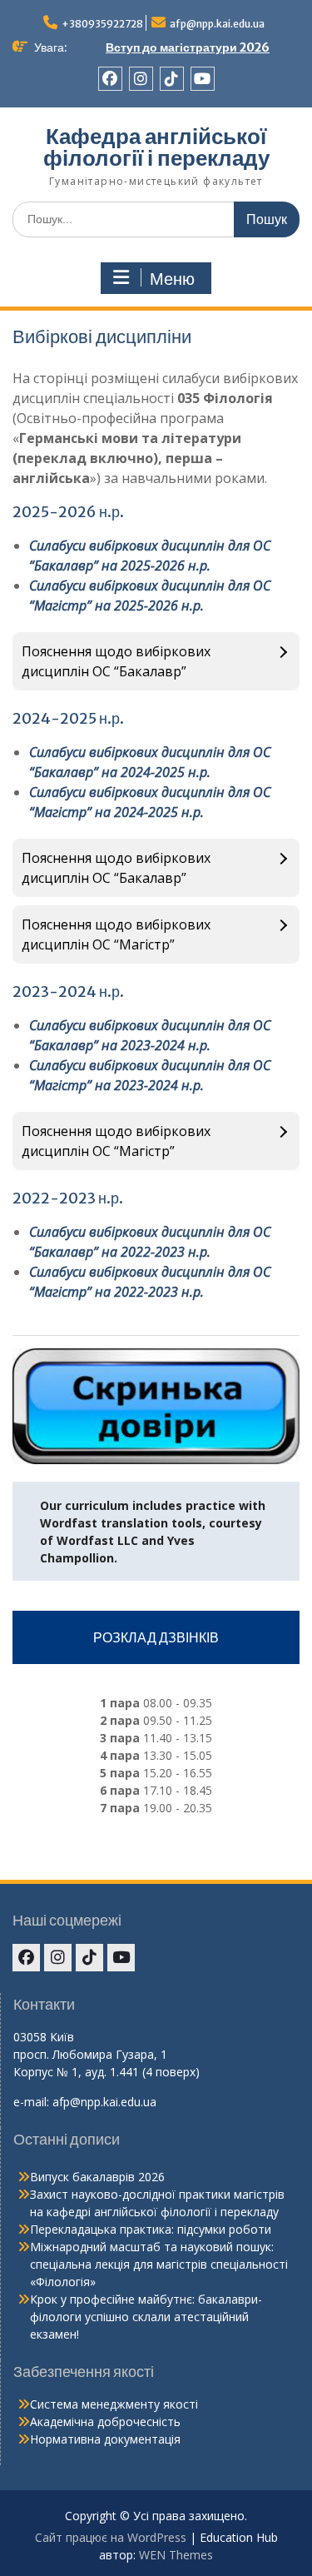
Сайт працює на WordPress (111, 2537)
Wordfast (69, 1523)
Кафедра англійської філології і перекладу (156, 147)
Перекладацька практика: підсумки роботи (151, 2229)
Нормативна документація (105, 2439)
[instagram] (141, 79)
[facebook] (110, 79)
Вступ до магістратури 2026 (188, 47)
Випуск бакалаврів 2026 (97, 2177)
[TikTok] (172, 79)
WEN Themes (176, 2555)
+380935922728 (102, 24)
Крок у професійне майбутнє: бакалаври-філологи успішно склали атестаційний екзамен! (146, 2317)
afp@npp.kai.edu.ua (217, 24)
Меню (172, 279)
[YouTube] (203, 79)
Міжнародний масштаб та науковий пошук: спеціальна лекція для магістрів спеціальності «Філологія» (159, 2264)
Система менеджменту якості (114, 2404)
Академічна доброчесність (105, 2422)
